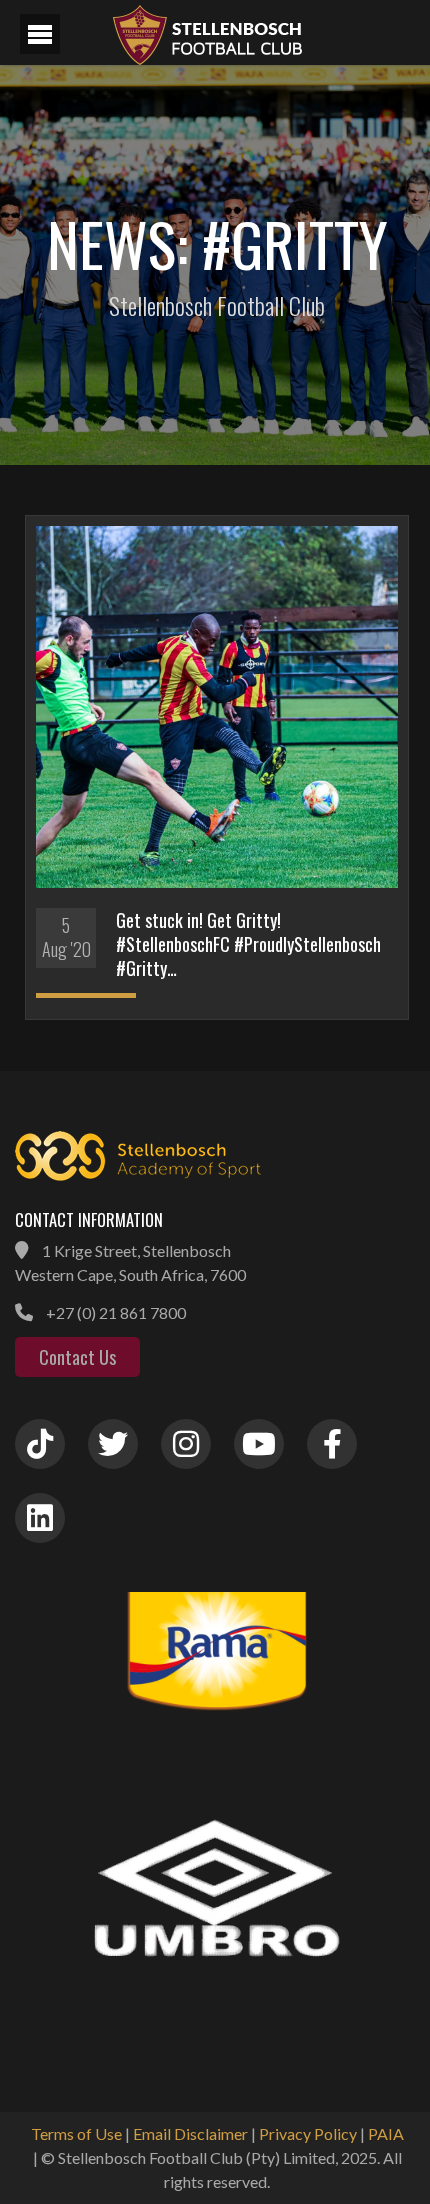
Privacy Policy (308, 2133)
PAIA (386, 2133)
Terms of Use (76, 2133)
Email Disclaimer (190, 2133)
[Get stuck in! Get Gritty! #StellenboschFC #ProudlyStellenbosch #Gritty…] (217, 707)
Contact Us (77, 1357)
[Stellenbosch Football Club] (260, 32)
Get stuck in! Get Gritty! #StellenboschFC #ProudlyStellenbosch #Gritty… (248, 944)
